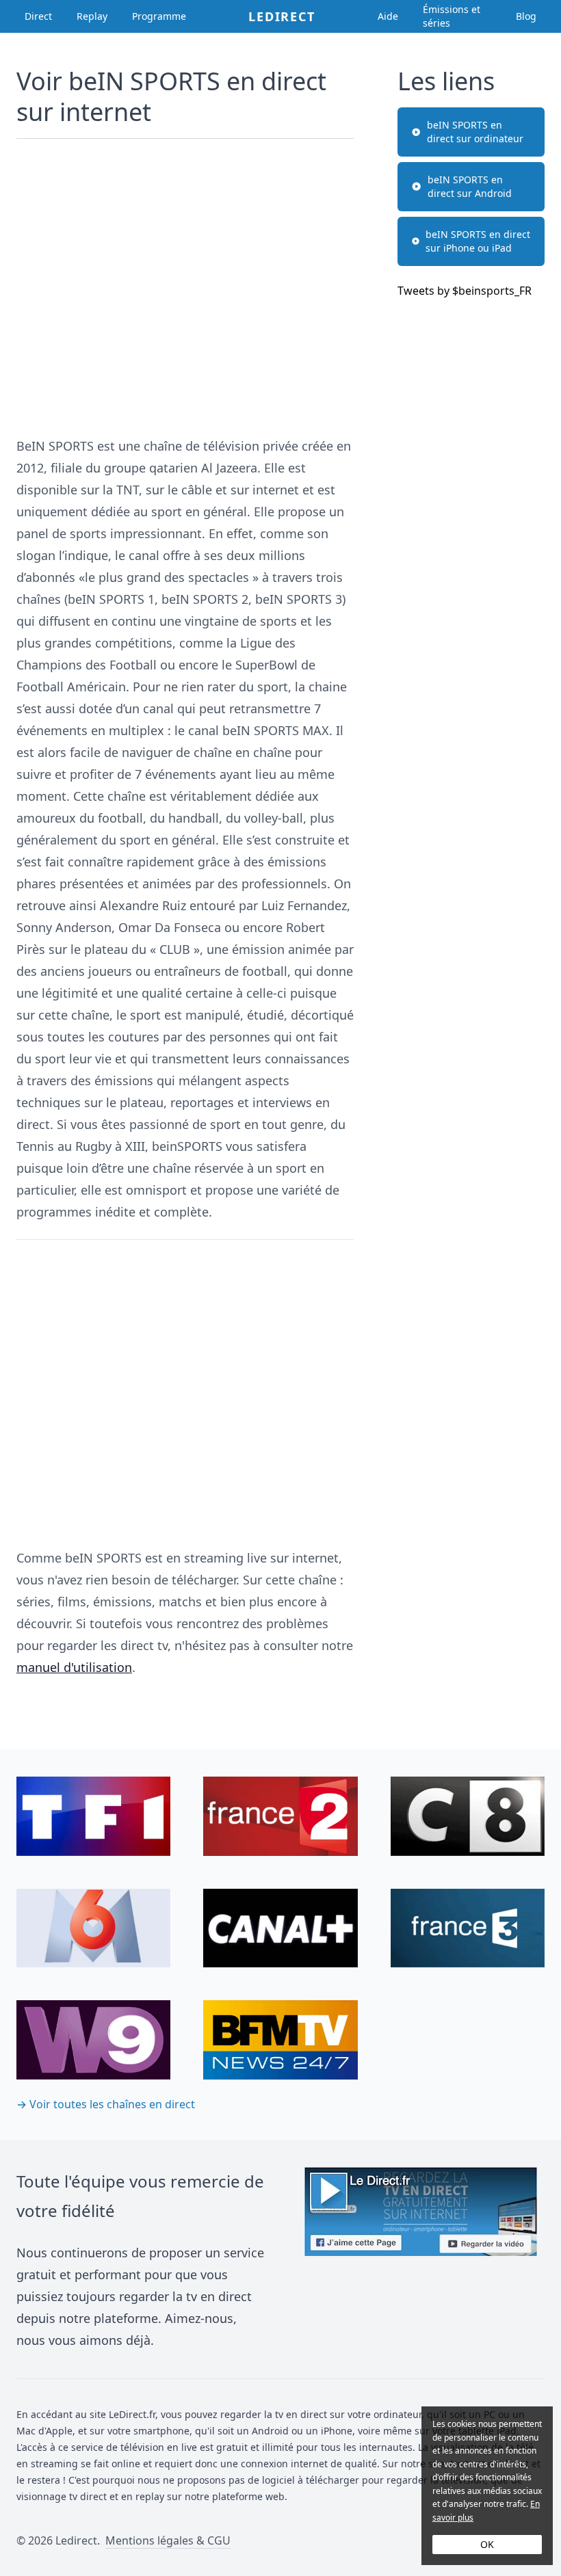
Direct (38, 16)
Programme (159, 16)
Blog (526, 16)
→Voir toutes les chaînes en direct (106, 2104)
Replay (92, 16)
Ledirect (282, 16)
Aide (388, 16)
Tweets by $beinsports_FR (465, 291)
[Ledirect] (421, 2259)
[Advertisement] (185, 281)
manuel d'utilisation (74, 1667)
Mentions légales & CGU (168, 2540)
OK (487, 2544)
